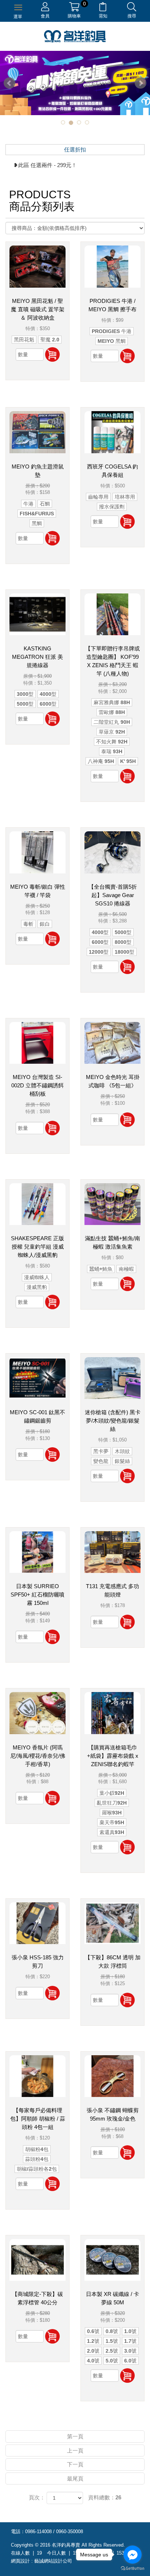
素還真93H (112, 1832)
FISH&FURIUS (37, 514)
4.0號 (93, 2361)
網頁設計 (20, 2561)
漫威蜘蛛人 (37, 1277)
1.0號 (130, 2331)
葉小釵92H (112, 1793)
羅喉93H (112, 1813)
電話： (18, 2532)
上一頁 (75, 2451)
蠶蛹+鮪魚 (101, 1269)
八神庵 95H (101, 761)
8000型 (123, 942)
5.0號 (112, 2361)
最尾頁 (75, 2478)
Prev (9, 83)
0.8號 (112, 2331)
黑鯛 (37, 523)
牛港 (28, 504)
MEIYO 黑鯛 (112, 341)
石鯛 (45, 504)
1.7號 (130, 2341)
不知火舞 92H (112, 742)
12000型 (99, 952)
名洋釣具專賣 (75, 36)
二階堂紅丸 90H (112, 722)
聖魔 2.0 (50, 340)
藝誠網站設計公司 (53, 2561)
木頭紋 (122, 1451)
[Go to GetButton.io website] (133, 2569)
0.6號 (93, 2331)
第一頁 (75, 2436)
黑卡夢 (101, 1451)
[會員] (45, 8)
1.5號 (112, 2341)
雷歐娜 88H (112, 712)
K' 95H (128, 761)
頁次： (37, 2497)
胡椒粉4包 (37, 2149)
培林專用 (125, 497)
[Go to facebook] (133, 2555)
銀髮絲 (122, 1461)
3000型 (25, 694)
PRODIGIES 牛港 (112, 331)
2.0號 (93, 2351)
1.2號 (93, 2341)
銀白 (45, 924)
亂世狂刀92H (112, 1803)
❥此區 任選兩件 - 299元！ (45, 165)
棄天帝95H (112, 1822)
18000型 (125, 952)
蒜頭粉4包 (37, 2159)
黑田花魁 (24, 340)
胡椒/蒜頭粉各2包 (37, 2169)
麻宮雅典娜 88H (112, 702)
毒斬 (28, 924)
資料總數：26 (105, 2497)
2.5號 (112, 2351)
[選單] (18, 7)
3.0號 (130, 2351)
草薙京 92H (112, 732)
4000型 (48, 694)
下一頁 (75, 2464)
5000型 (25, 704)
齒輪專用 (98, 497)
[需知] (103, 8)
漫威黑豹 (37, 1287)
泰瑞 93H (112, 751)
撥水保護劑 (112, 507)
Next (141, 83)
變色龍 (101, 1461)
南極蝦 (126, 1269)
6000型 (48, 704)
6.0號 (130, 2361)
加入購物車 (52, 354)
